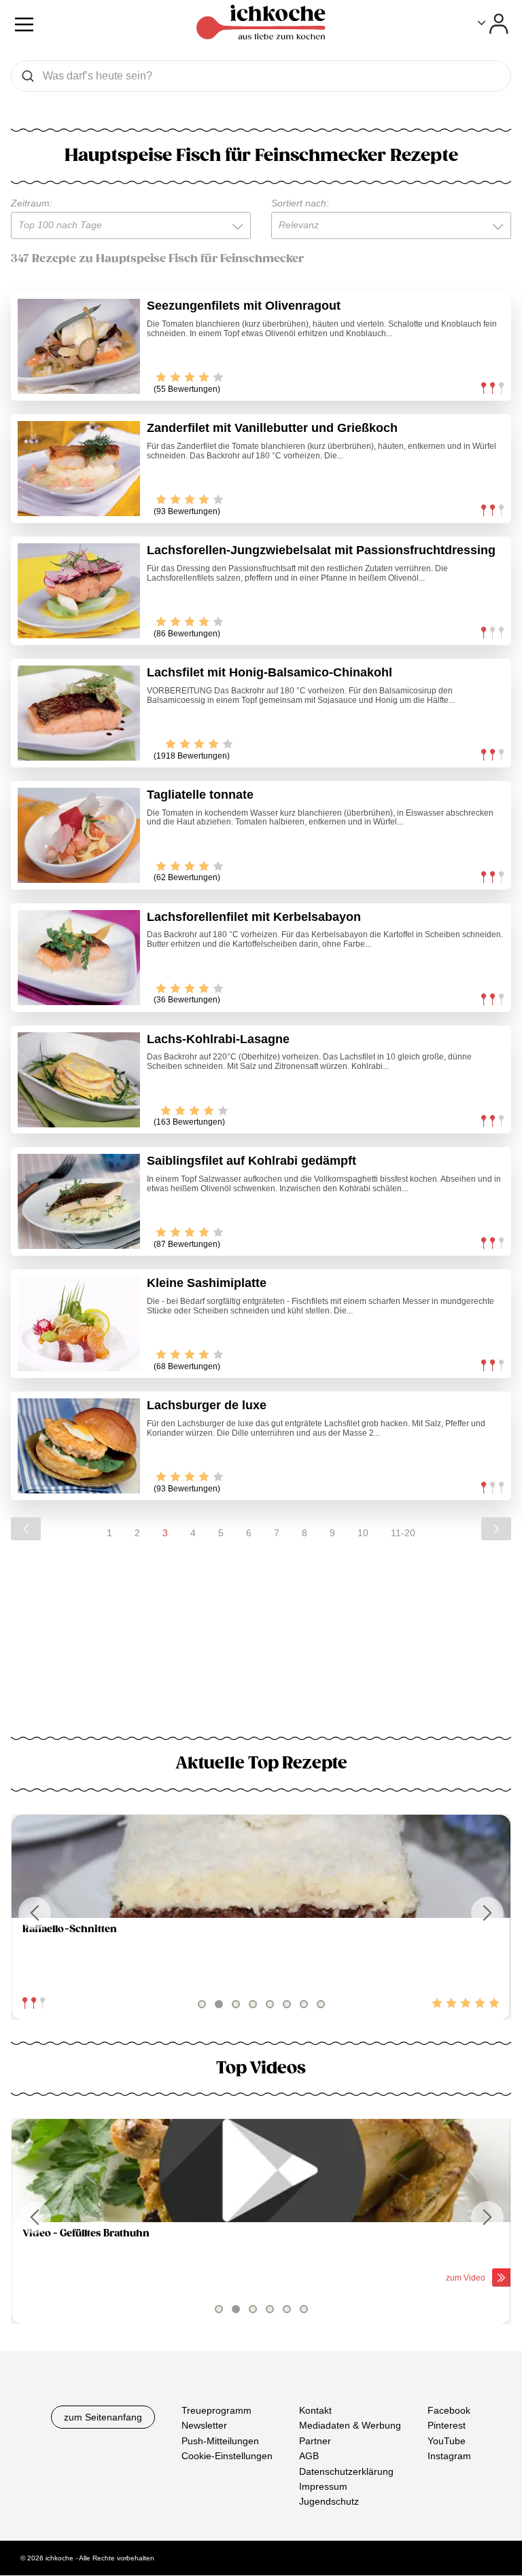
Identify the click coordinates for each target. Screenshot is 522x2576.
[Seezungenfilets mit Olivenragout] (79, 346)
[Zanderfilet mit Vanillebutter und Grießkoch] (79, 469)
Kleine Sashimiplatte (207, 1283)
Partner (315, 2441)
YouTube (447, 2441)
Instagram (449, 2456)
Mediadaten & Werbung (350, 2426)
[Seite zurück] (26, 1529)
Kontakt (315, 2410)
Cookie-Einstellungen (227, 2456)
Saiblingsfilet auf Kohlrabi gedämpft (251, 1161)
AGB (309, 2456)
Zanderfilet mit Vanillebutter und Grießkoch (272, 428)
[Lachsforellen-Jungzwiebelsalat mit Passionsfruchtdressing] (79, 591)
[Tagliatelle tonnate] (79, 835)
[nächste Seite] (496, 1529)
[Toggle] (493, 24)
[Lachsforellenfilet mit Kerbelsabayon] (79, 958)
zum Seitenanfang (103, 2417)
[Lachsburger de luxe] (79, 1446)
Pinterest (447, 2426)
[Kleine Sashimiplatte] (79, 1324)
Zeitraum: (32, 203)
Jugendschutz (329, 2502)
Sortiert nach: (300, 203)
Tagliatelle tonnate (200, 795)
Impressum (323, 2486)
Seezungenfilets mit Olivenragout (244, 306)
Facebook (449, 2410)
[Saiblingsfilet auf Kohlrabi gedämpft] (79, 1201)
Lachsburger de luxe (207, 1405)
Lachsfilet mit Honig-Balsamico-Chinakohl (269, 672)
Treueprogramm (216, 2410)
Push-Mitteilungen (220, 2441)
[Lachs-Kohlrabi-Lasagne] (79, 1080)
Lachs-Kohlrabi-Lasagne (218, 1039)
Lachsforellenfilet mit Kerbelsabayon (254, 917)
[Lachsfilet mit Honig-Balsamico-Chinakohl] (79, 713)
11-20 (403, 1533)
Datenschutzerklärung (346, 2471)
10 (363, 1533)
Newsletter (204, 2426)
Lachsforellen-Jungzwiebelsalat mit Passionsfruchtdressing (321, 550)
